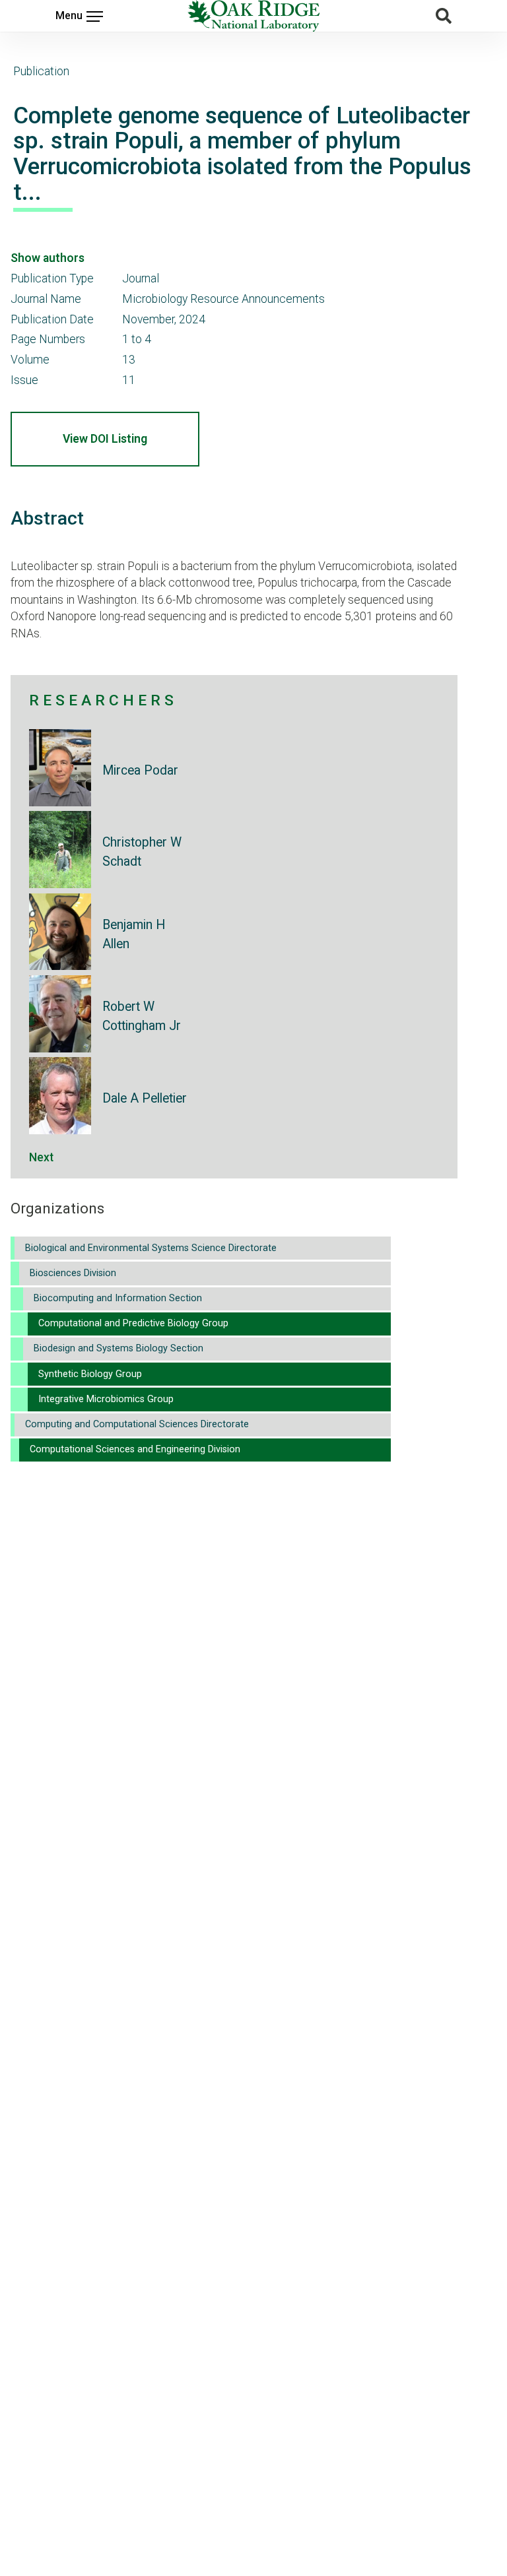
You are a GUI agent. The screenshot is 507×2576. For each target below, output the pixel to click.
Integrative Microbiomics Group (106, 1399)
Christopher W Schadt (142, 852)
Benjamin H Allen (134, 934)
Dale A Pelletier (145, 1098)
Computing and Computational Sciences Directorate (137, 1424)
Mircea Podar (140, 770)
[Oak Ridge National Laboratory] (253, 16)
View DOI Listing (105, 439)
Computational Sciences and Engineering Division (135, 1449)
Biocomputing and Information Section (118, 1298)
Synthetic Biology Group (90, 1374)
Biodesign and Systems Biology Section (118, 1348)
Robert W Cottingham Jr (142, 1016)
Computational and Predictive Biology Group (133, 1323)
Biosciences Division (73, 1273)
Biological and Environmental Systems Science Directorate (151, 1248)
